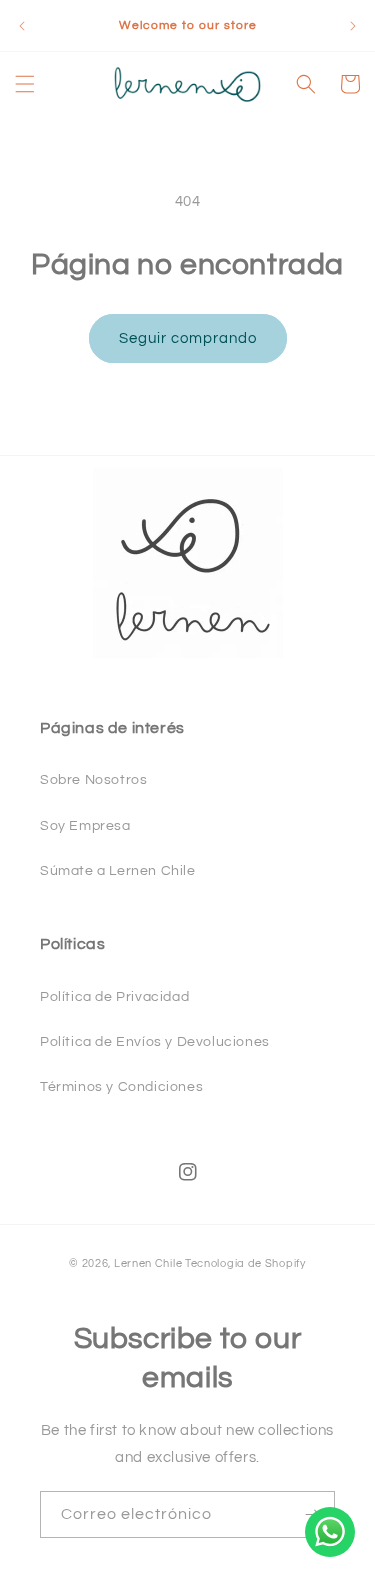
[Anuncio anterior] (22, 26)
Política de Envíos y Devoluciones (155, 1042)
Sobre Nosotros (93, 780)
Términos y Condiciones (121, 1087)
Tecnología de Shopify (245, 1263)
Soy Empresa (85, 826)
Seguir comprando (188, 338)
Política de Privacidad (114, 997)
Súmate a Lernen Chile (118, 871)
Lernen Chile (148, 1263)
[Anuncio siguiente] (353, 26)
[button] (25, 84)
